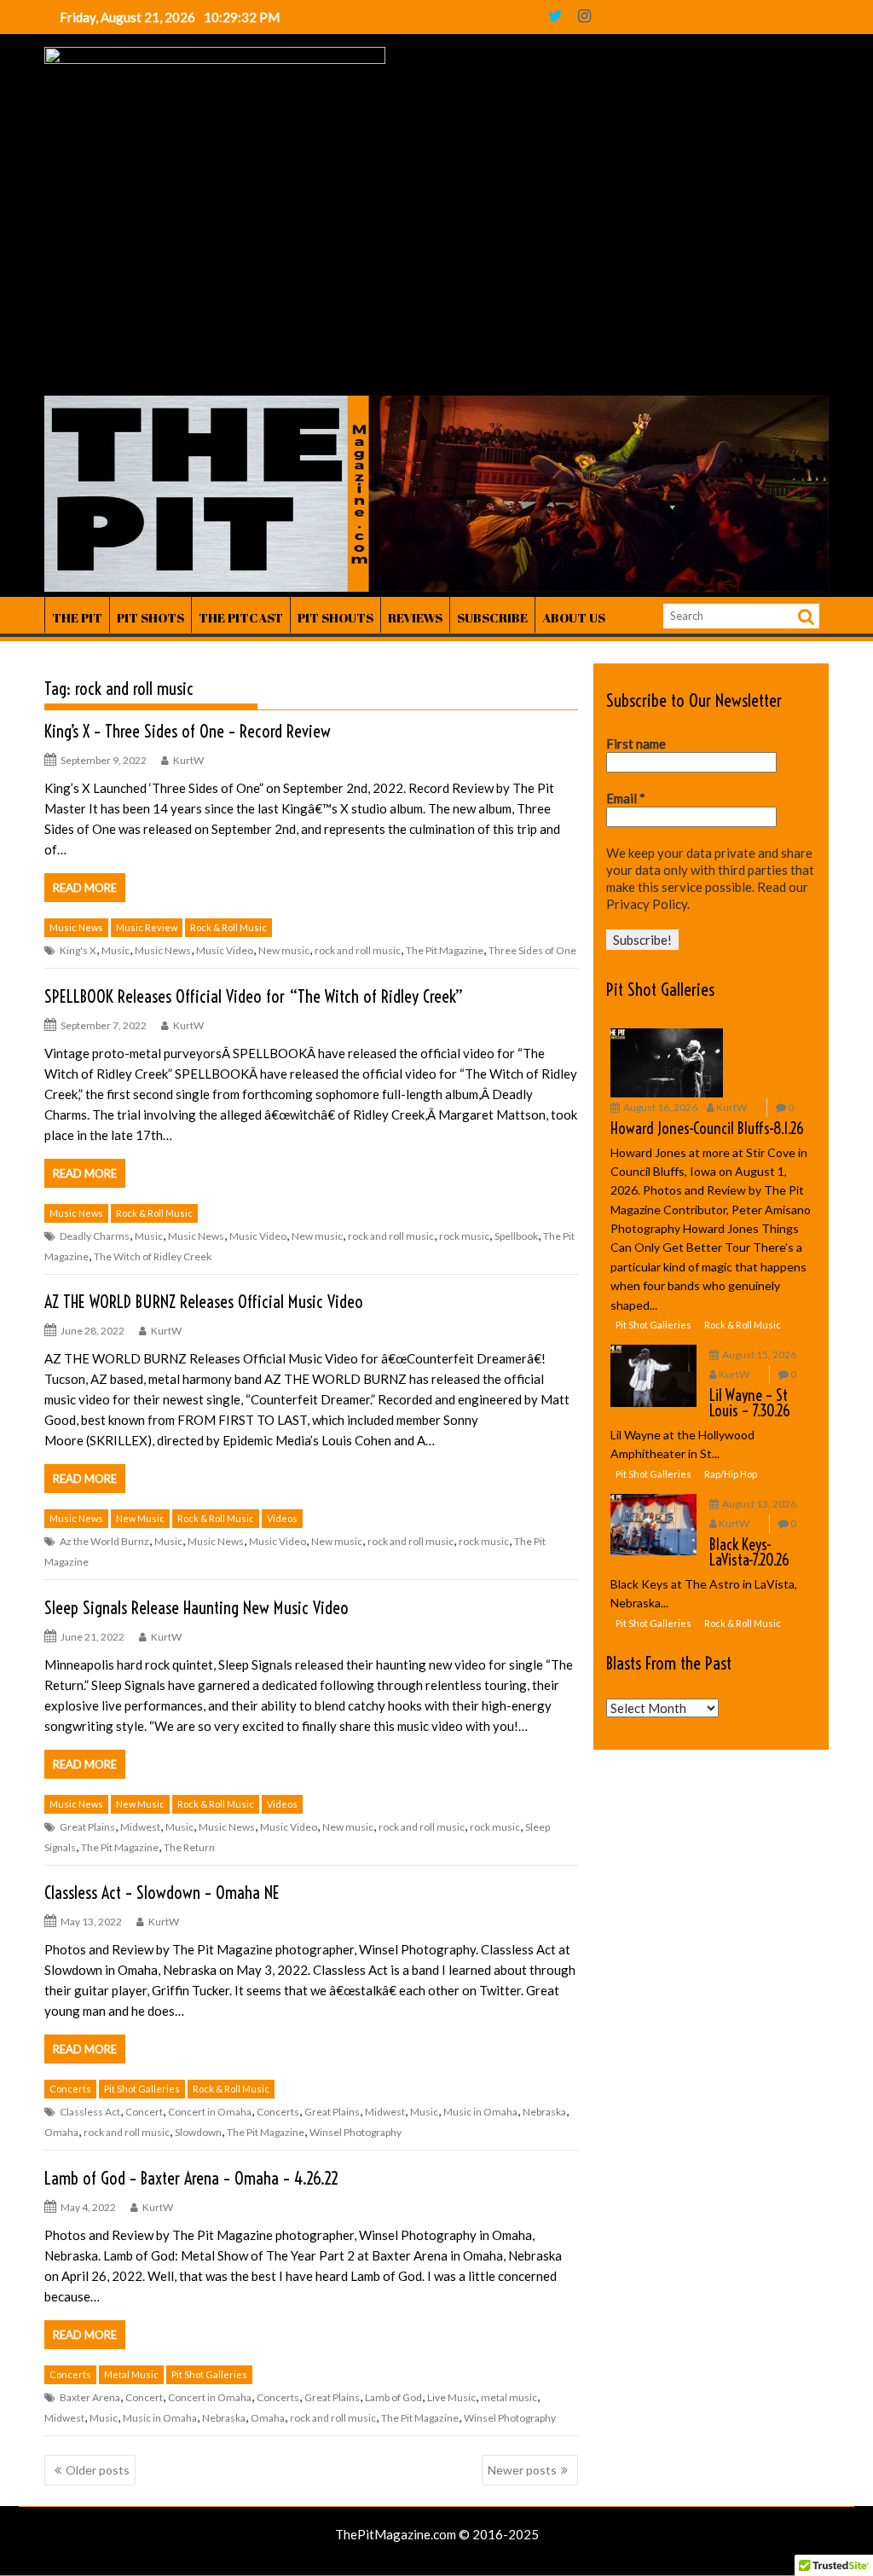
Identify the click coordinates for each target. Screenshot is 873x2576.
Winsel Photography (356, 2132)
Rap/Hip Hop (731, 1474)
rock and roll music (358, 950)
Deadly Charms (95, 1236)
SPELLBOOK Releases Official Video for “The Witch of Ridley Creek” (254, 996)
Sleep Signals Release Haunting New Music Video (197, 1608)
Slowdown (198, 2132)
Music (116, 950)
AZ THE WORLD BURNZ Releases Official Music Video (206, 1302)
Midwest (140, 1827)
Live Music (451, 2397)
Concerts (70, 2089)
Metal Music (131, 2374)
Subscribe (492, 617)
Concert (144, 2112)
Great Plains (87, 1827)
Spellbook (516, 1236)
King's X (78, 950)
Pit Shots (150, 617)
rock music (464, 1236)
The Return (189, 1847)
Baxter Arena (90, 2397)
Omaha (61, 2132)
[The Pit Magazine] (436, 587)
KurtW (188, 760)
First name (636, 744)
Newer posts (522, 2470)
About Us (574, 617)
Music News (76, 927)
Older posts (98, 2470)
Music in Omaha (480, 2112)
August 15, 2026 (759, 1355)
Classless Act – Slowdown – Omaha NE (162, 1893)
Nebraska (544, 2112)
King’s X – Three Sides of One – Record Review (188, 731)
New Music (140, 1518)
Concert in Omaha (210, 2112)
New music (284, 950)
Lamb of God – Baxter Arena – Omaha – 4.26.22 (191, 2178)
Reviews (415, 617)
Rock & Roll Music (228, 927)
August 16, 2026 (660, 1107)
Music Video (225, 950)
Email (626, 798)
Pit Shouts (335, 617)
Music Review (147, 927)
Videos (282, 1518)
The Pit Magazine (445, 950)
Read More (85, 888)
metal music (509, 2397)
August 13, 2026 (759, 1504)
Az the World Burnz (104, 1541)
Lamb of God (393, 2397)
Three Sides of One (532, 950)
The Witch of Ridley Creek (153, 1256)
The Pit (77, 617)
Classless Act (90, 2112)
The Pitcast (241, 617)
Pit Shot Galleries (142, 2089)
